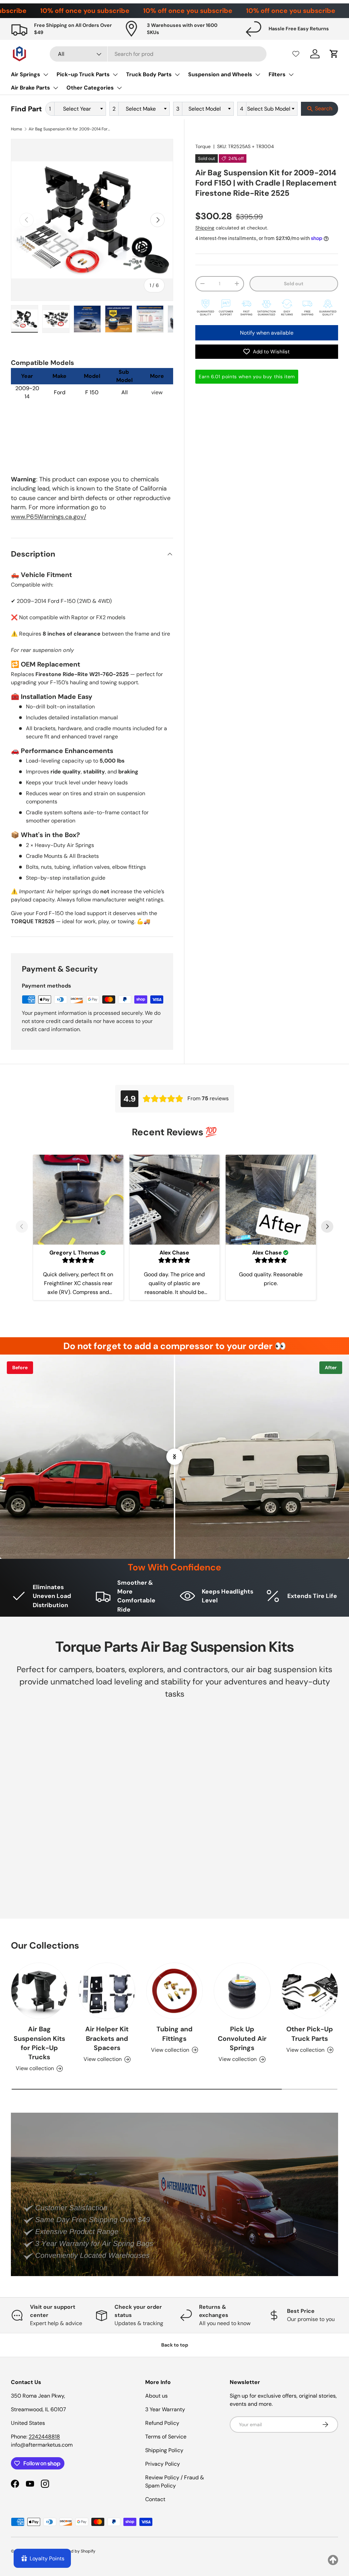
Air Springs (26, 74)
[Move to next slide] (327, 1227)
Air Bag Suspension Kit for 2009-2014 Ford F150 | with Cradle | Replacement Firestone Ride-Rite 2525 (70, 129)
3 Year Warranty (165, 2409)
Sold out (294, 284)
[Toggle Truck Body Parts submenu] (177, 75)
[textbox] (79, 109)
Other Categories (90, 88)
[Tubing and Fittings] (174, 1991)
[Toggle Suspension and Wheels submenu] (258, 75)
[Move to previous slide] (22, 1227)
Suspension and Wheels (220, 74)
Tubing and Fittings (174, 2034)
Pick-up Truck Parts (83, 74)
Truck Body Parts (149, 74)
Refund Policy (162, 2423)
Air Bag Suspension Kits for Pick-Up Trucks (39, 2043)
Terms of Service (166, 2437)
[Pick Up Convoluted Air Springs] (242, 1991)
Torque (203, 146)
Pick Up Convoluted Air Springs (242, 2038)
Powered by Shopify (76, 2551)
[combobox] (158, 54)
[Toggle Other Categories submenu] (119, 88)
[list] (92, 220)
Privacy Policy (163, 2464)
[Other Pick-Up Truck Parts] (310, 1991)
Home (17, 129)
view (157, 392)
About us (156, 2396)
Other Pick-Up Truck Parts (310, 2034)
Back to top (175, 2345)
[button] (334, 54)
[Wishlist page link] (296, 54)
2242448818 (44, 2437)
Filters (277, 74)
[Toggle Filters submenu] (291, 75)
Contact (155, 2499)
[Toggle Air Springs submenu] (46, 75)
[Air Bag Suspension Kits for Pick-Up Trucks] (39, 1991)
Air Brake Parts (31, 88)
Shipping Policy (164, 2450)
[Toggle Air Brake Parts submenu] (56, 88)
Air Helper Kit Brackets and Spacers (107, 2038)
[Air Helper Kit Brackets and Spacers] (107, 1991)
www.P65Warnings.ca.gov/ (49, 517)
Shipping (205, 228)
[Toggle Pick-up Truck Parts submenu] (115, 75)
